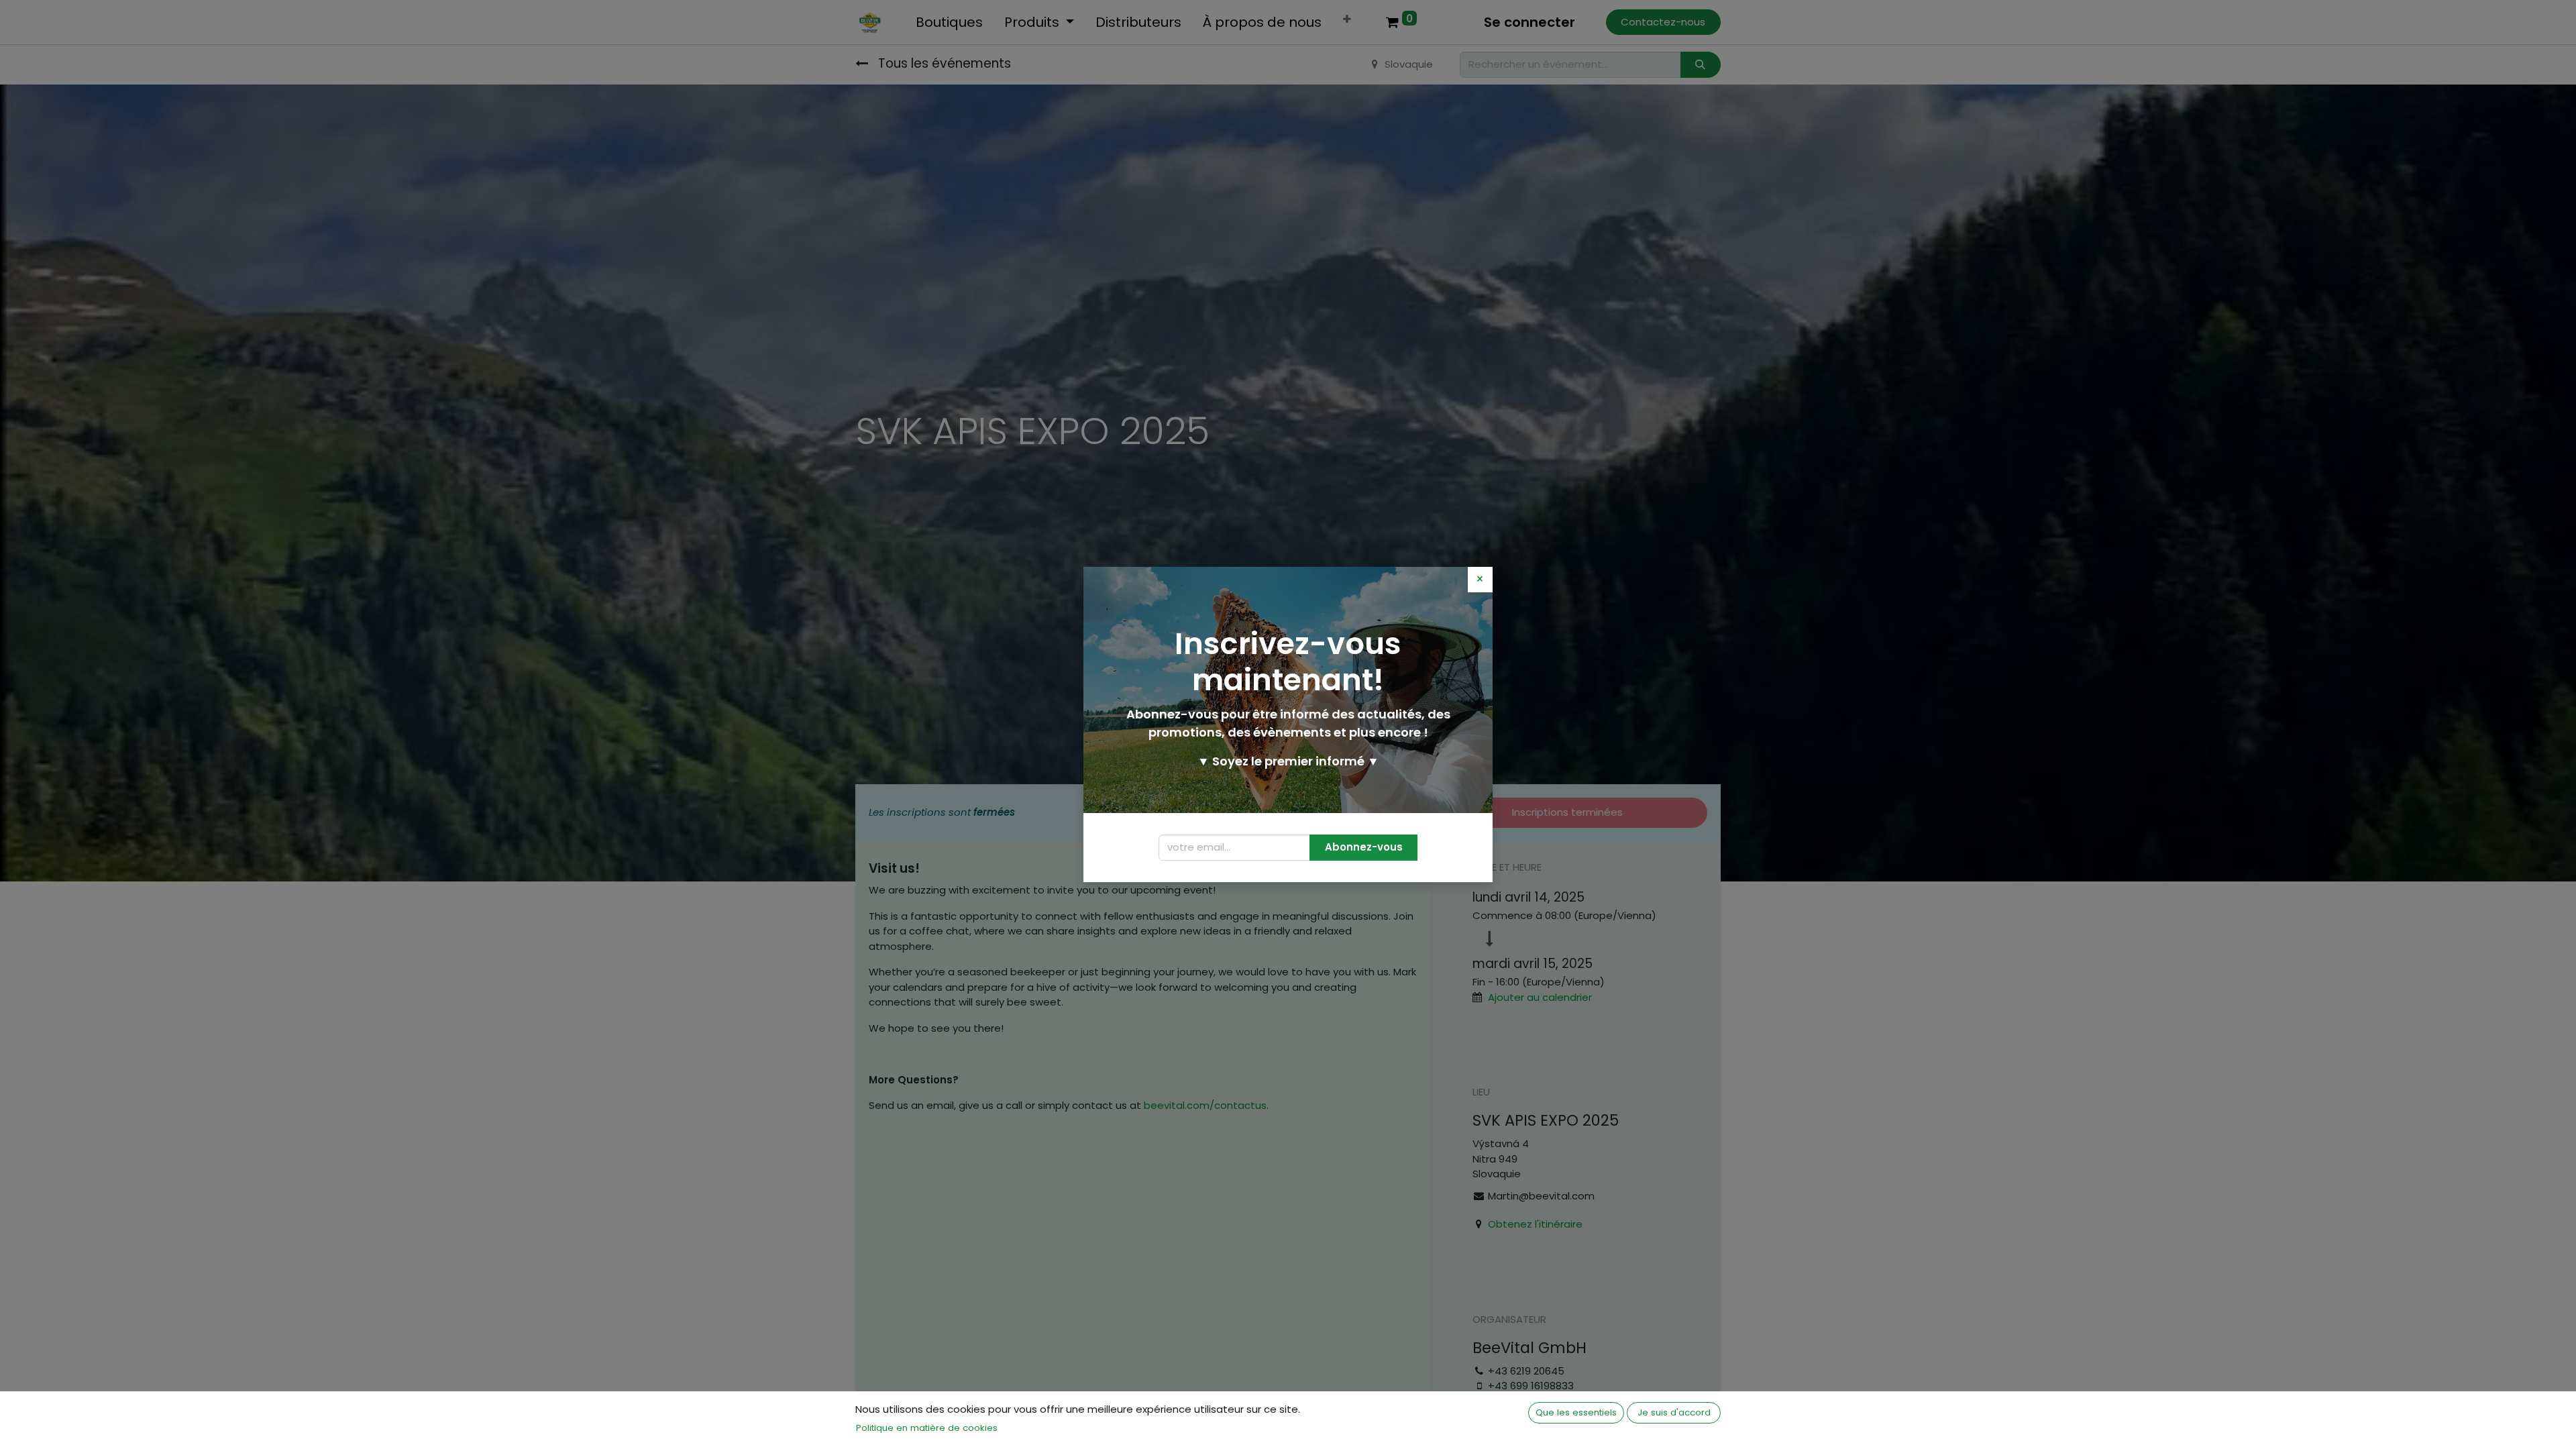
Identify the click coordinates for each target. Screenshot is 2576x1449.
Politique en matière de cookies (927, 1428)
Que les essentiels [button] (1576, 1412)
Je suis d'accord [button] (1674, 1412)
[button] (1363, 848)
